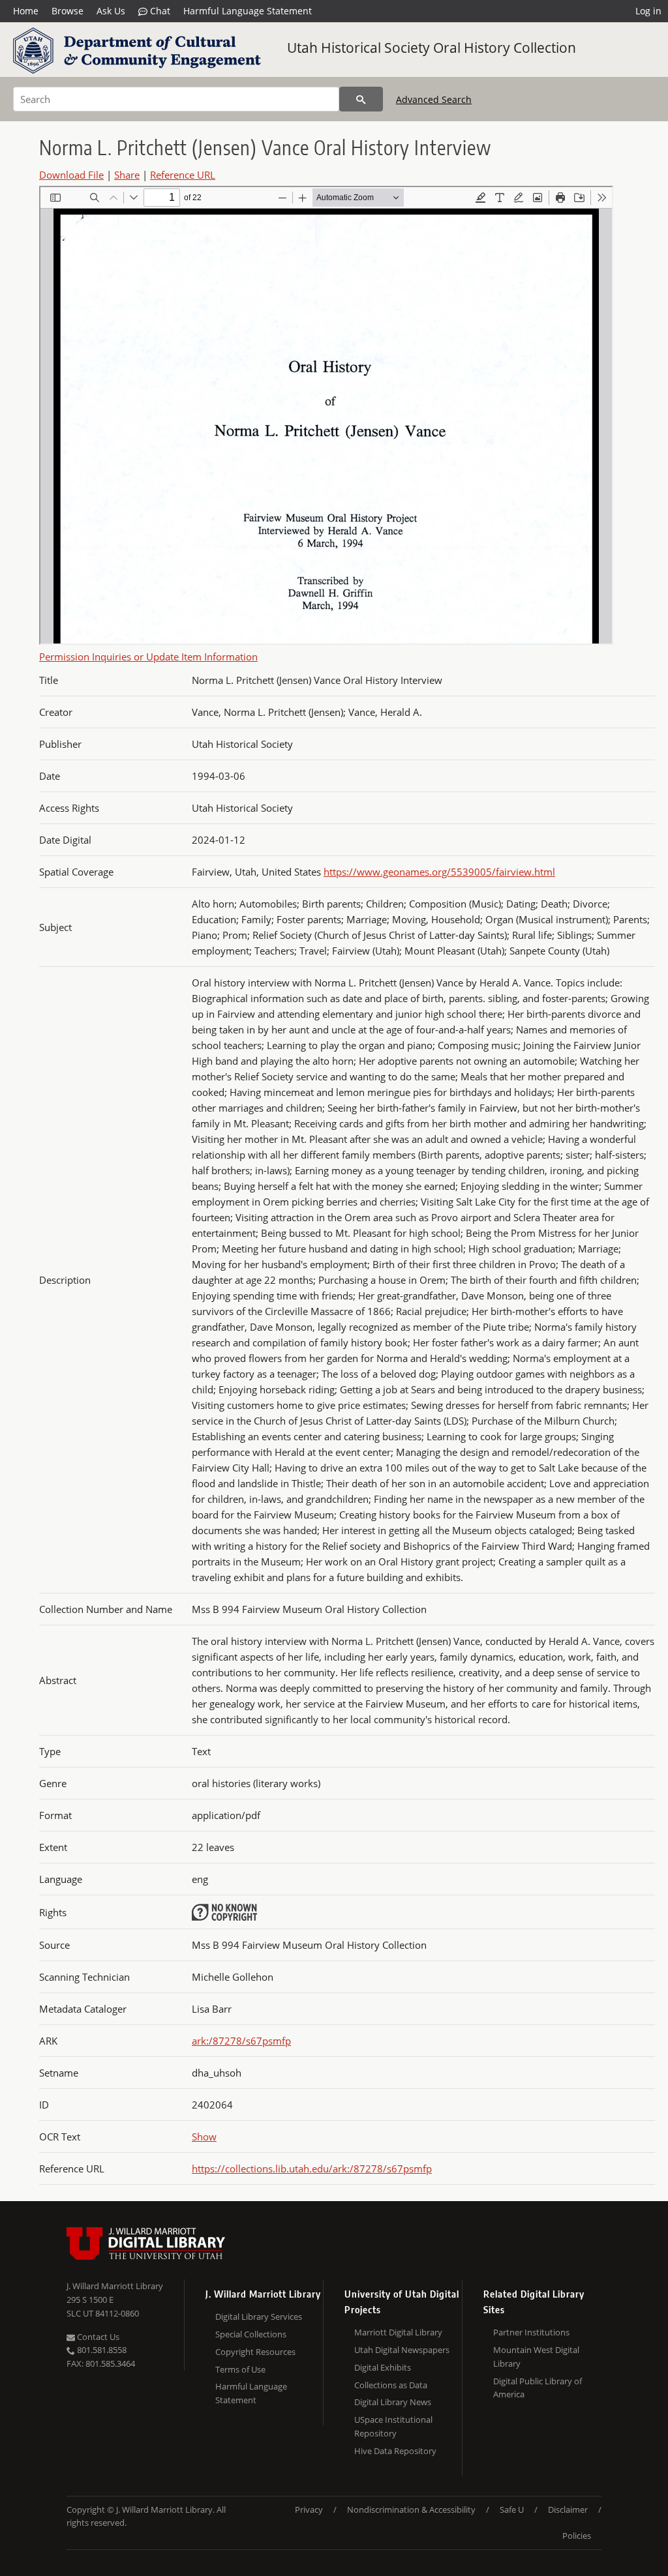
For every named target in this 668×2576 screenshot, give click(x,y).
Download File (71, 175)
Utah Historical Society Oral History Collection (432, 48)
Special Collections (251, 2334)
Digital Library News (393, 2402)
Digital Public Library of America (538, 2388)
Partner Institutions (531, 2332)
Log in (648, 11)
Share (127, 175)
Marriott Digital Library (398, 2332)
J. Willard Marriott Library (115, 2286)
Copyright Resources (255, 2352)
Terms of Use (240, 2369)
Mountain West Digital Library (536, 2357)
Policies (577, 2536)
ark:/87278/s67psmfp (241, 2041)
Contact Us (97, 2337)
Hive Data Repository (395, 2451)
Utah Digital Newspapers (402, 2350)
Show (204, 2137)
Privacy (309, 2509)
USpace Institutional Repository (393, 2426)
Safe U (512, 2509)
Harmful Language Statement (248, 11)
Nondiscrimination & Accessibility (411, 2509)
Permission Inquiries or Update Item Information (148, 657)
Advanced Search (434, 99)
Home (26, 11)
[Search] (361, 99)
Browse (68, 11)
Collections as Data (391, 2385)
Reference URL (183, 175)
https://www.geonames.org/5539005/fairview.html (439, 872)
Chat (159, 11)
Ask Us (111, 11)
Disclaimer (568, 2509)
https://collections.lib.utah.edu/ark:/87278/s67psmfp (312, 2169)
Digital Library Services (259, 2317)
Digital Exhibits (383, 2367)
